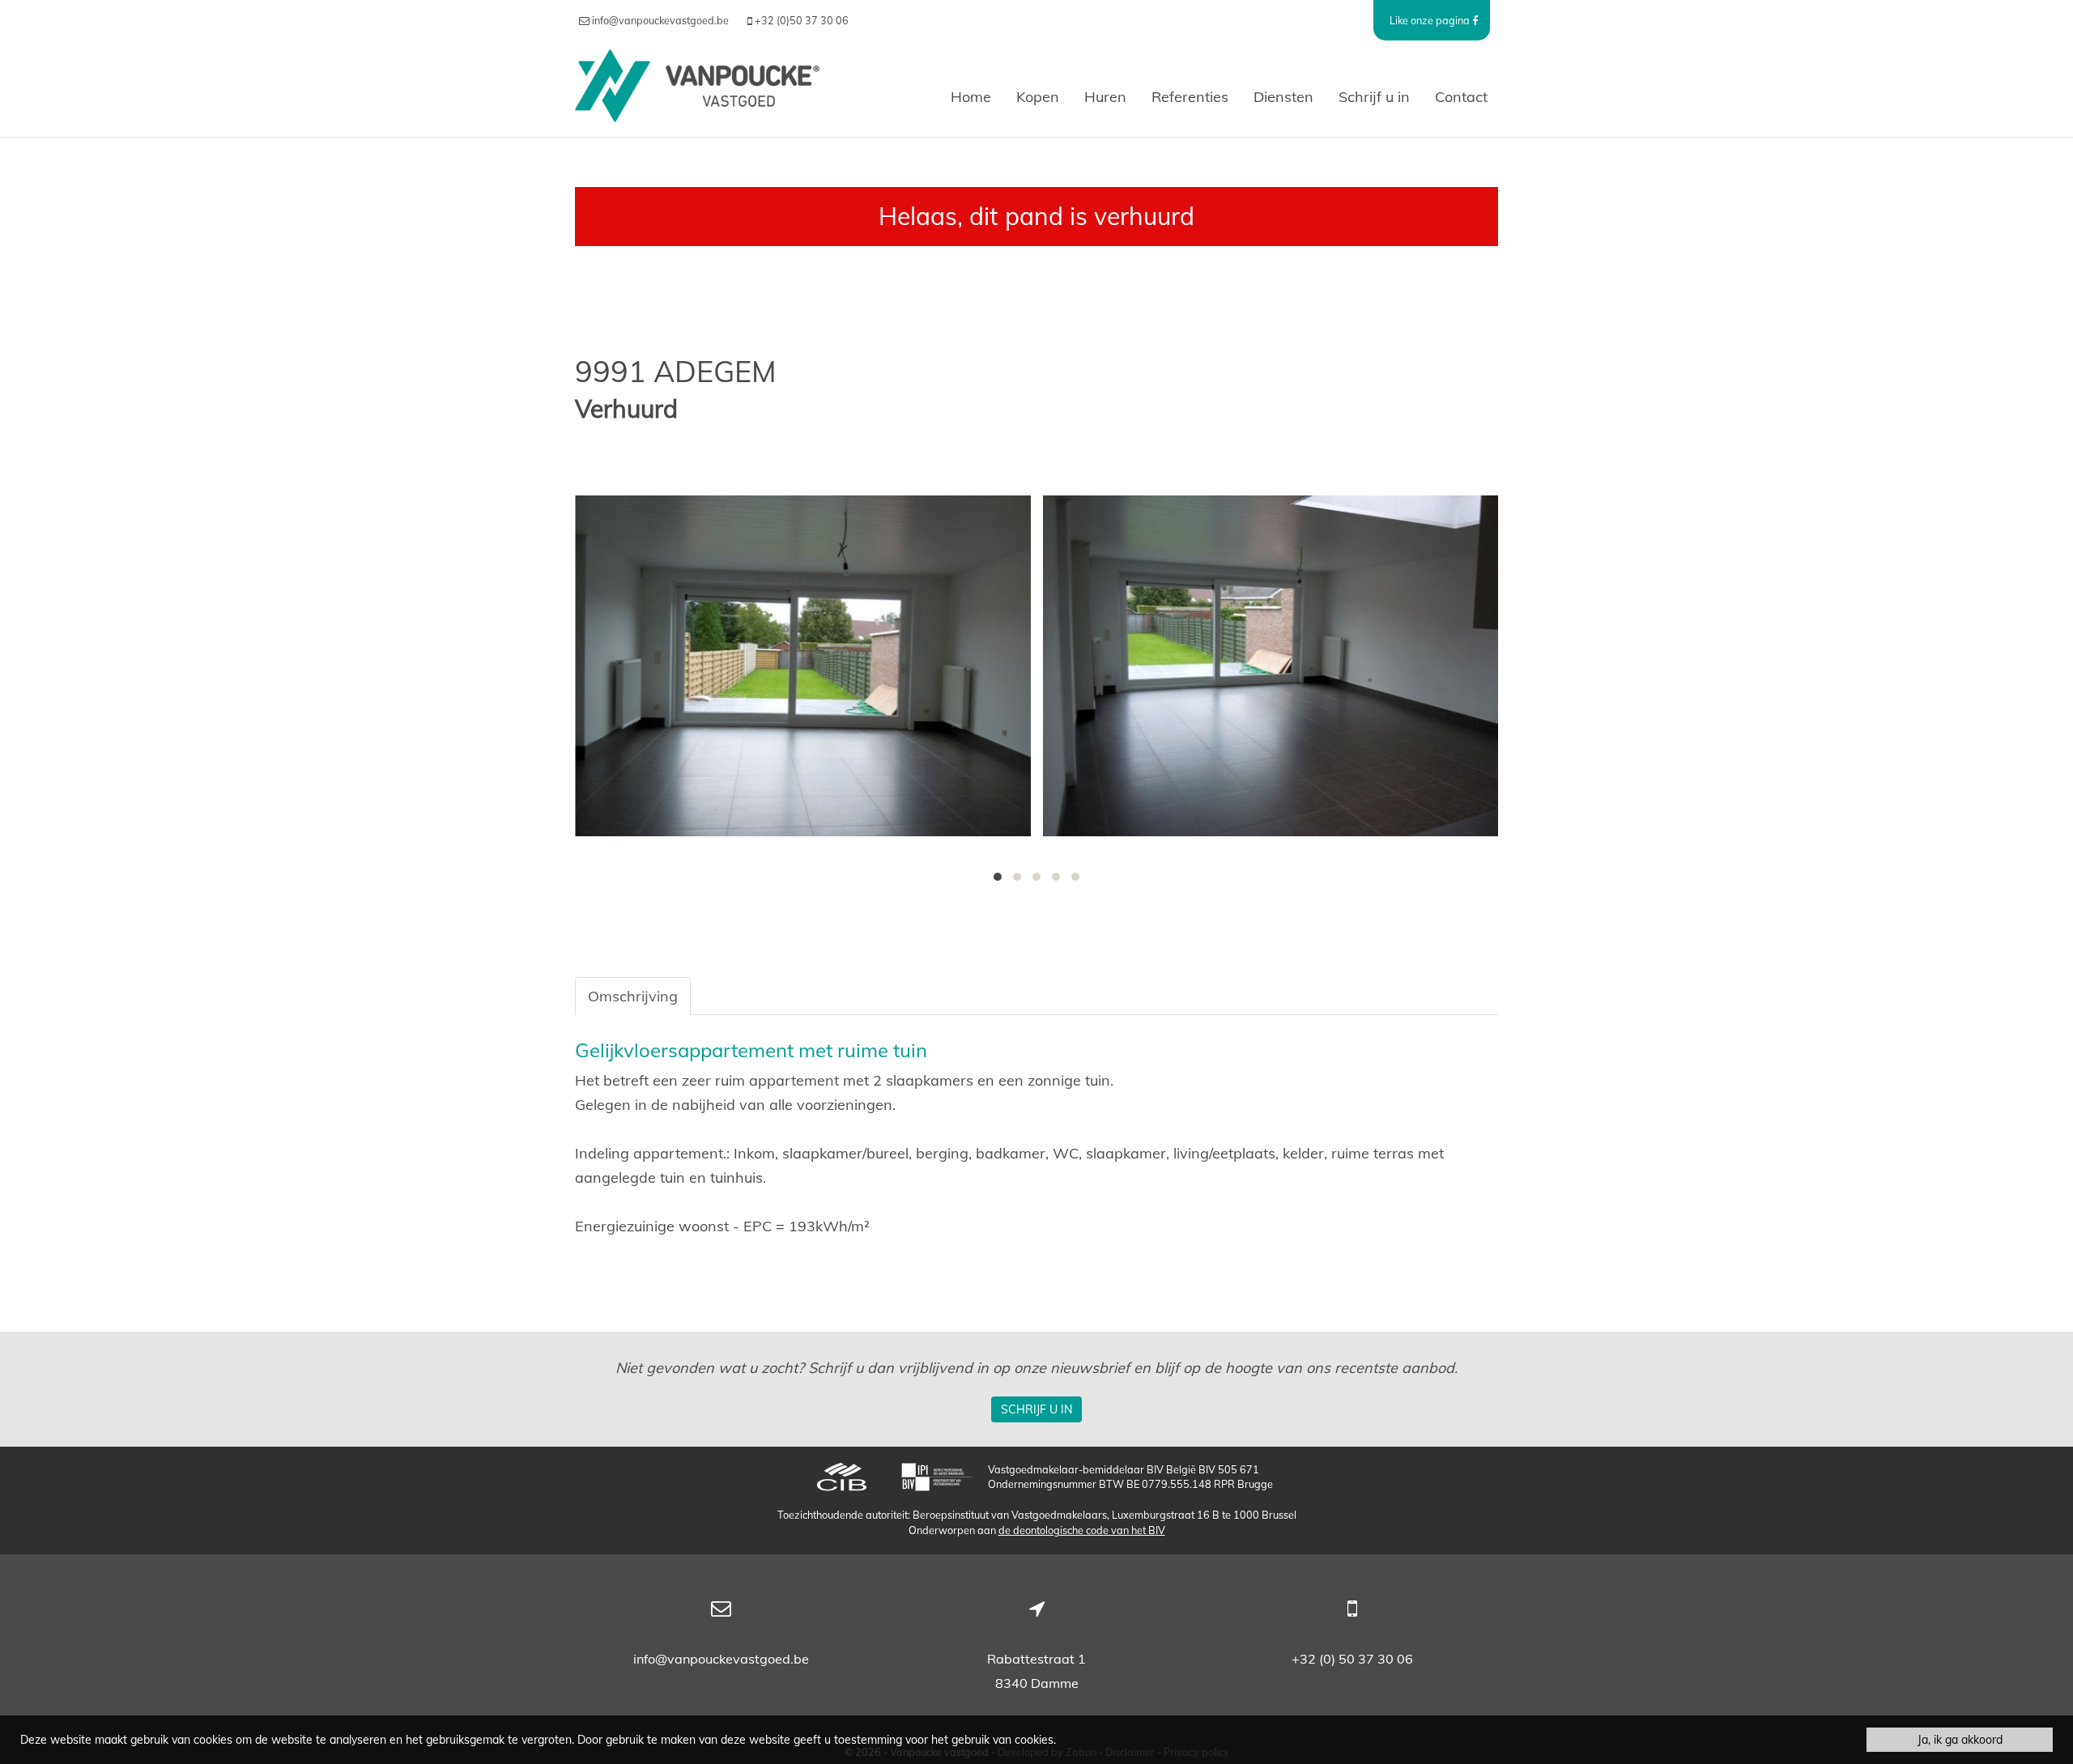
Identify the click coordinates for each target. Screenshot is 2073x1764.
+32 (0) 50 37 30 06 (1352, 1659)
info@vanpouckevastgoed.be (721, 1659)
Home (971, 97)
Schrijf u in (1374, 97)
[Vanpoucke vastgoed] (697, 97)
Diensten (1283, 97)
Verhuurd (626, 409)
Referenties (1190, 97)
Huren (1105, 97)
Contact (1461, 97)
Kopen (1038, 97)
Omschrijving (633, 996)
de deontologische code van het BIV (1082, 1530)
